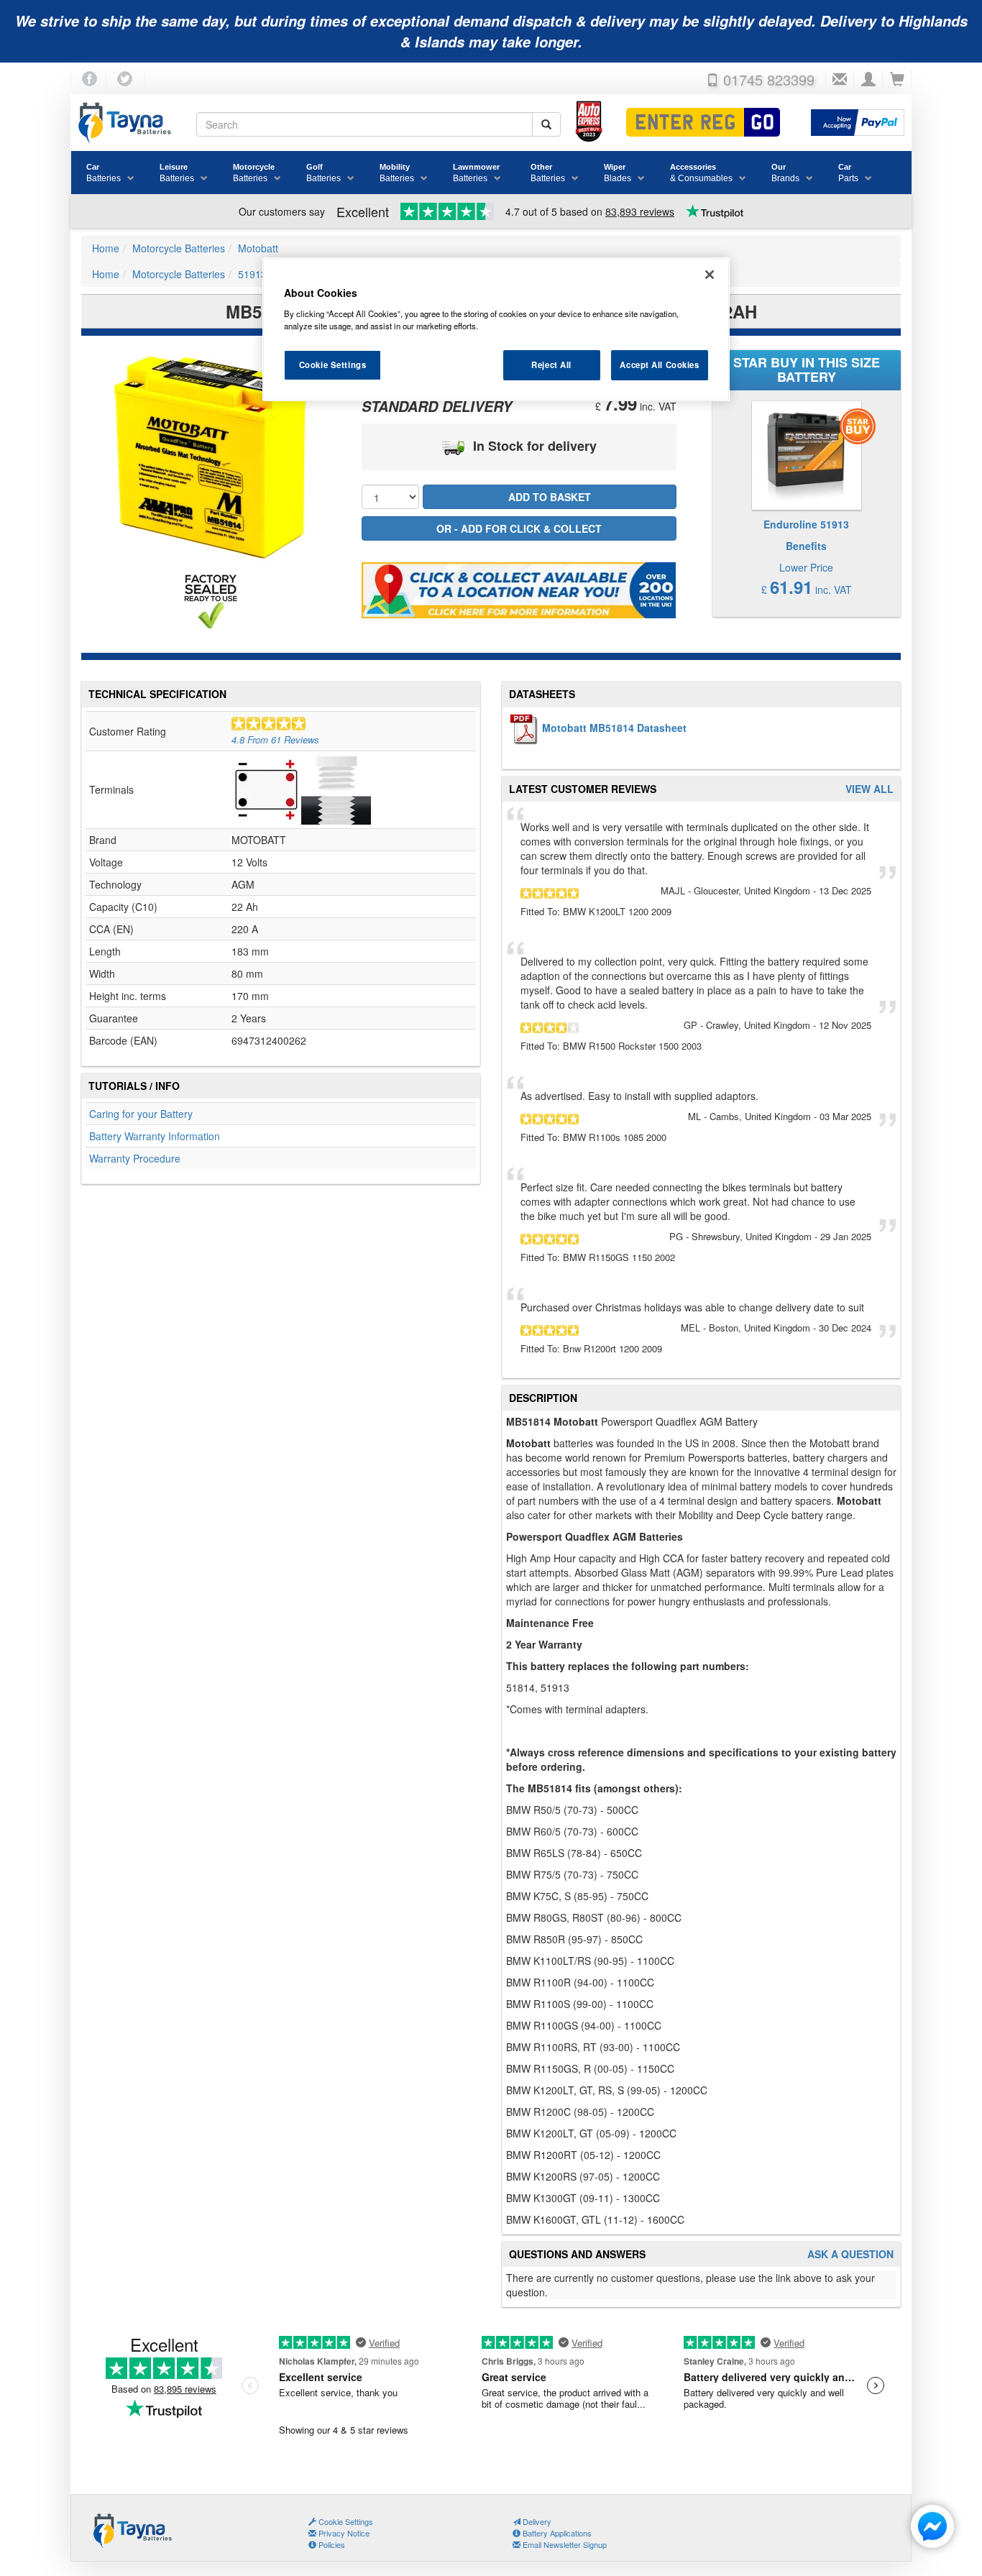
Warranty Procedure (135, 1158)
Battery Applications (556, 2533)
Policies (331, 2544)
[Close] (710, 275)
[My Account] (868, 80)
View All (869, 789)
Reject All (551, 365)
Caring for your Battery (141, 1114)
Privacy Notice (343, 2533)
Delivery (536, 2521)
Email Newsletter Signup (564, 2544)
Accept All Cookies (659, 365)
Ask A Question (850, 2254)
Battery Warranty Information (155, 1136)
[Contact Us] (840, 80)
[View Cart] (897, 80)
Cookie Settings (333, 365)
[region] (496, 329)
